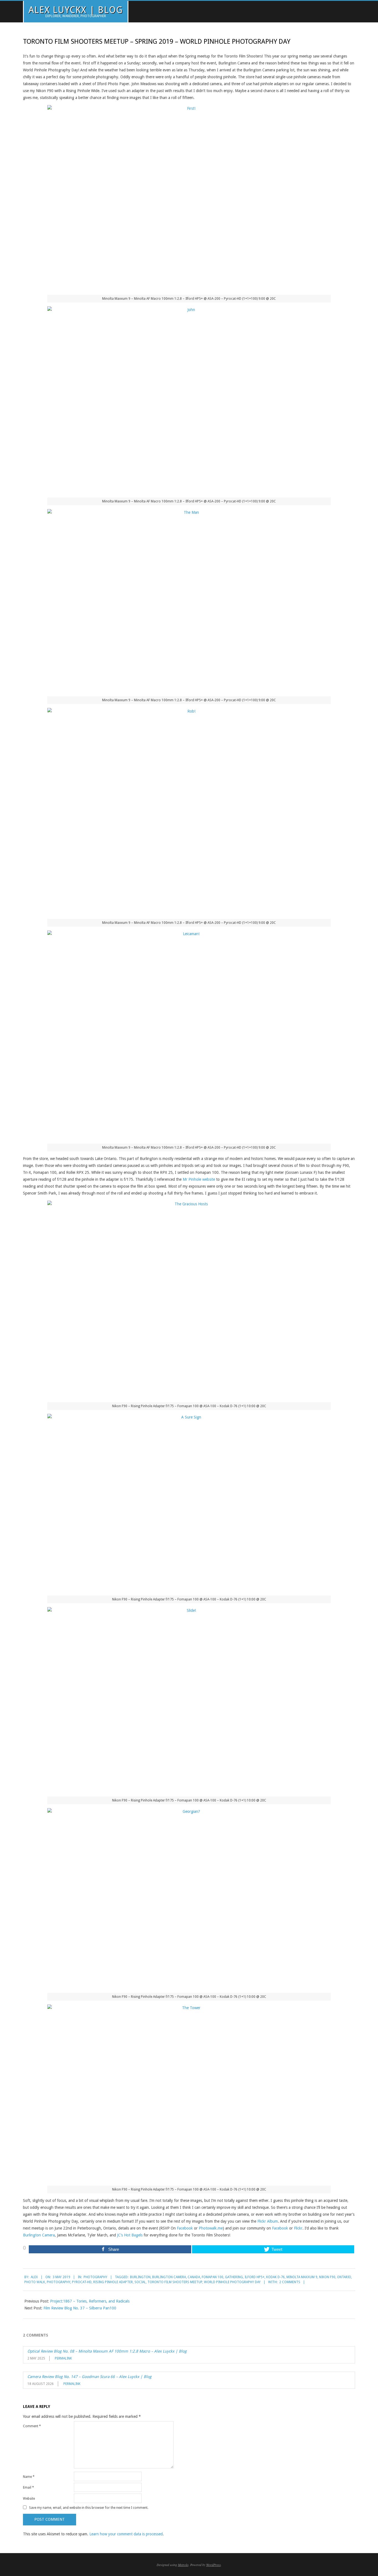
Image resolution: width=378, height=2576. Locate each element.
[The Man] (189, 601)
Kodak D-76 (275, 2277)
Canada (194, 2277)
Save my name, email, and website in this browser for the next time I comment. (89, 2507)
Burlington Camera (39, 2235)
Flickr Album (268, 2221)
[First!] (189, 198)
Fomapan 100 (213, 2277)
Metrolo (183, 2565)
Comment (32, 2426)
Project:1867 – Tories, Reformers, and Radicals (90, 2301)
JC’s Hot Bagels (130, 2235)
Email (29, 2488)
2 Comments (290, 2282)
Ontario (344, 2277)
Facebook (185, 2228)
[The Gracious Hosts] (189, 1299)
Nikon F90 (327, 2277)
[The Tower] (189, 2093)
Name (29, 2477)
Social (140, 2282)
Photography (95, 2277)
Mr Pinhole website (199, 1179)
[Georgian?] (189, 1899)
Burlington (140, 2277)
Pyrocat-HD (82, 2282)
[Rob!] (189, 811)
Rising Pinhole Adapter (113, 2282)
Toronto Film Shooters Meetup (175, 2282)
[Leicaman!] (189, 1035)
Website (29, 2499)
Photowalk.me (211, 2228)
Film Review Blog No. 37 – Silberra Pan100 (80, 2308)
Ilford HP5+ (255, 2277)
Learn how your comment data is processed (126, 2534)
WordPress (213, 2565)
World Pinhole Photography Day (232, 2282)
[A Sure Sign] (189, 1503)
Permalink (63, 2358)
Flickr (298, 2228)
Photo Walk (35, 2282)
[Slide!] (189, 1700)
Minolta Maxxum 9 (302, 2277)
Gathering (234, 2277)
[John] (189, 400)
